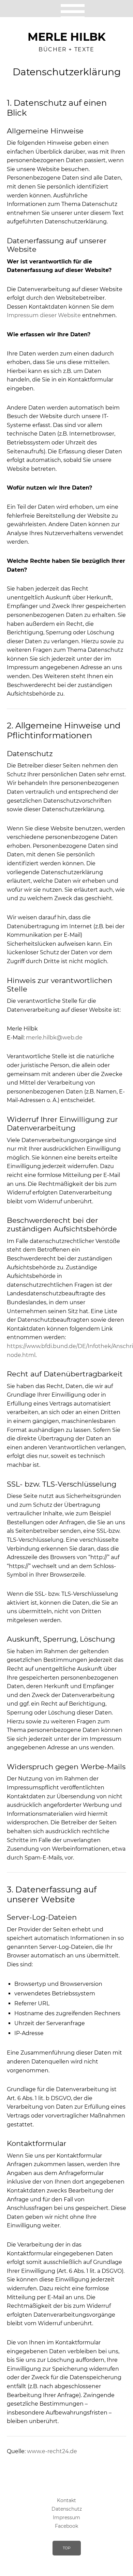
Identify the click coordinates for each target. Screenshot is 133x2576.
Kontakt (66, 2500)
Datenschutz (67, 2509)
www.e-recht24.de (52, 2451)
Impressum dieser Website (44, 315)
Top (67, 2548)
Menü (67, 9)
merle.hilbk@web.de (54, 1038)
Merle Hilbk (67, 37)
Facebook (66, 2526)
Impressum (66, 2517)
